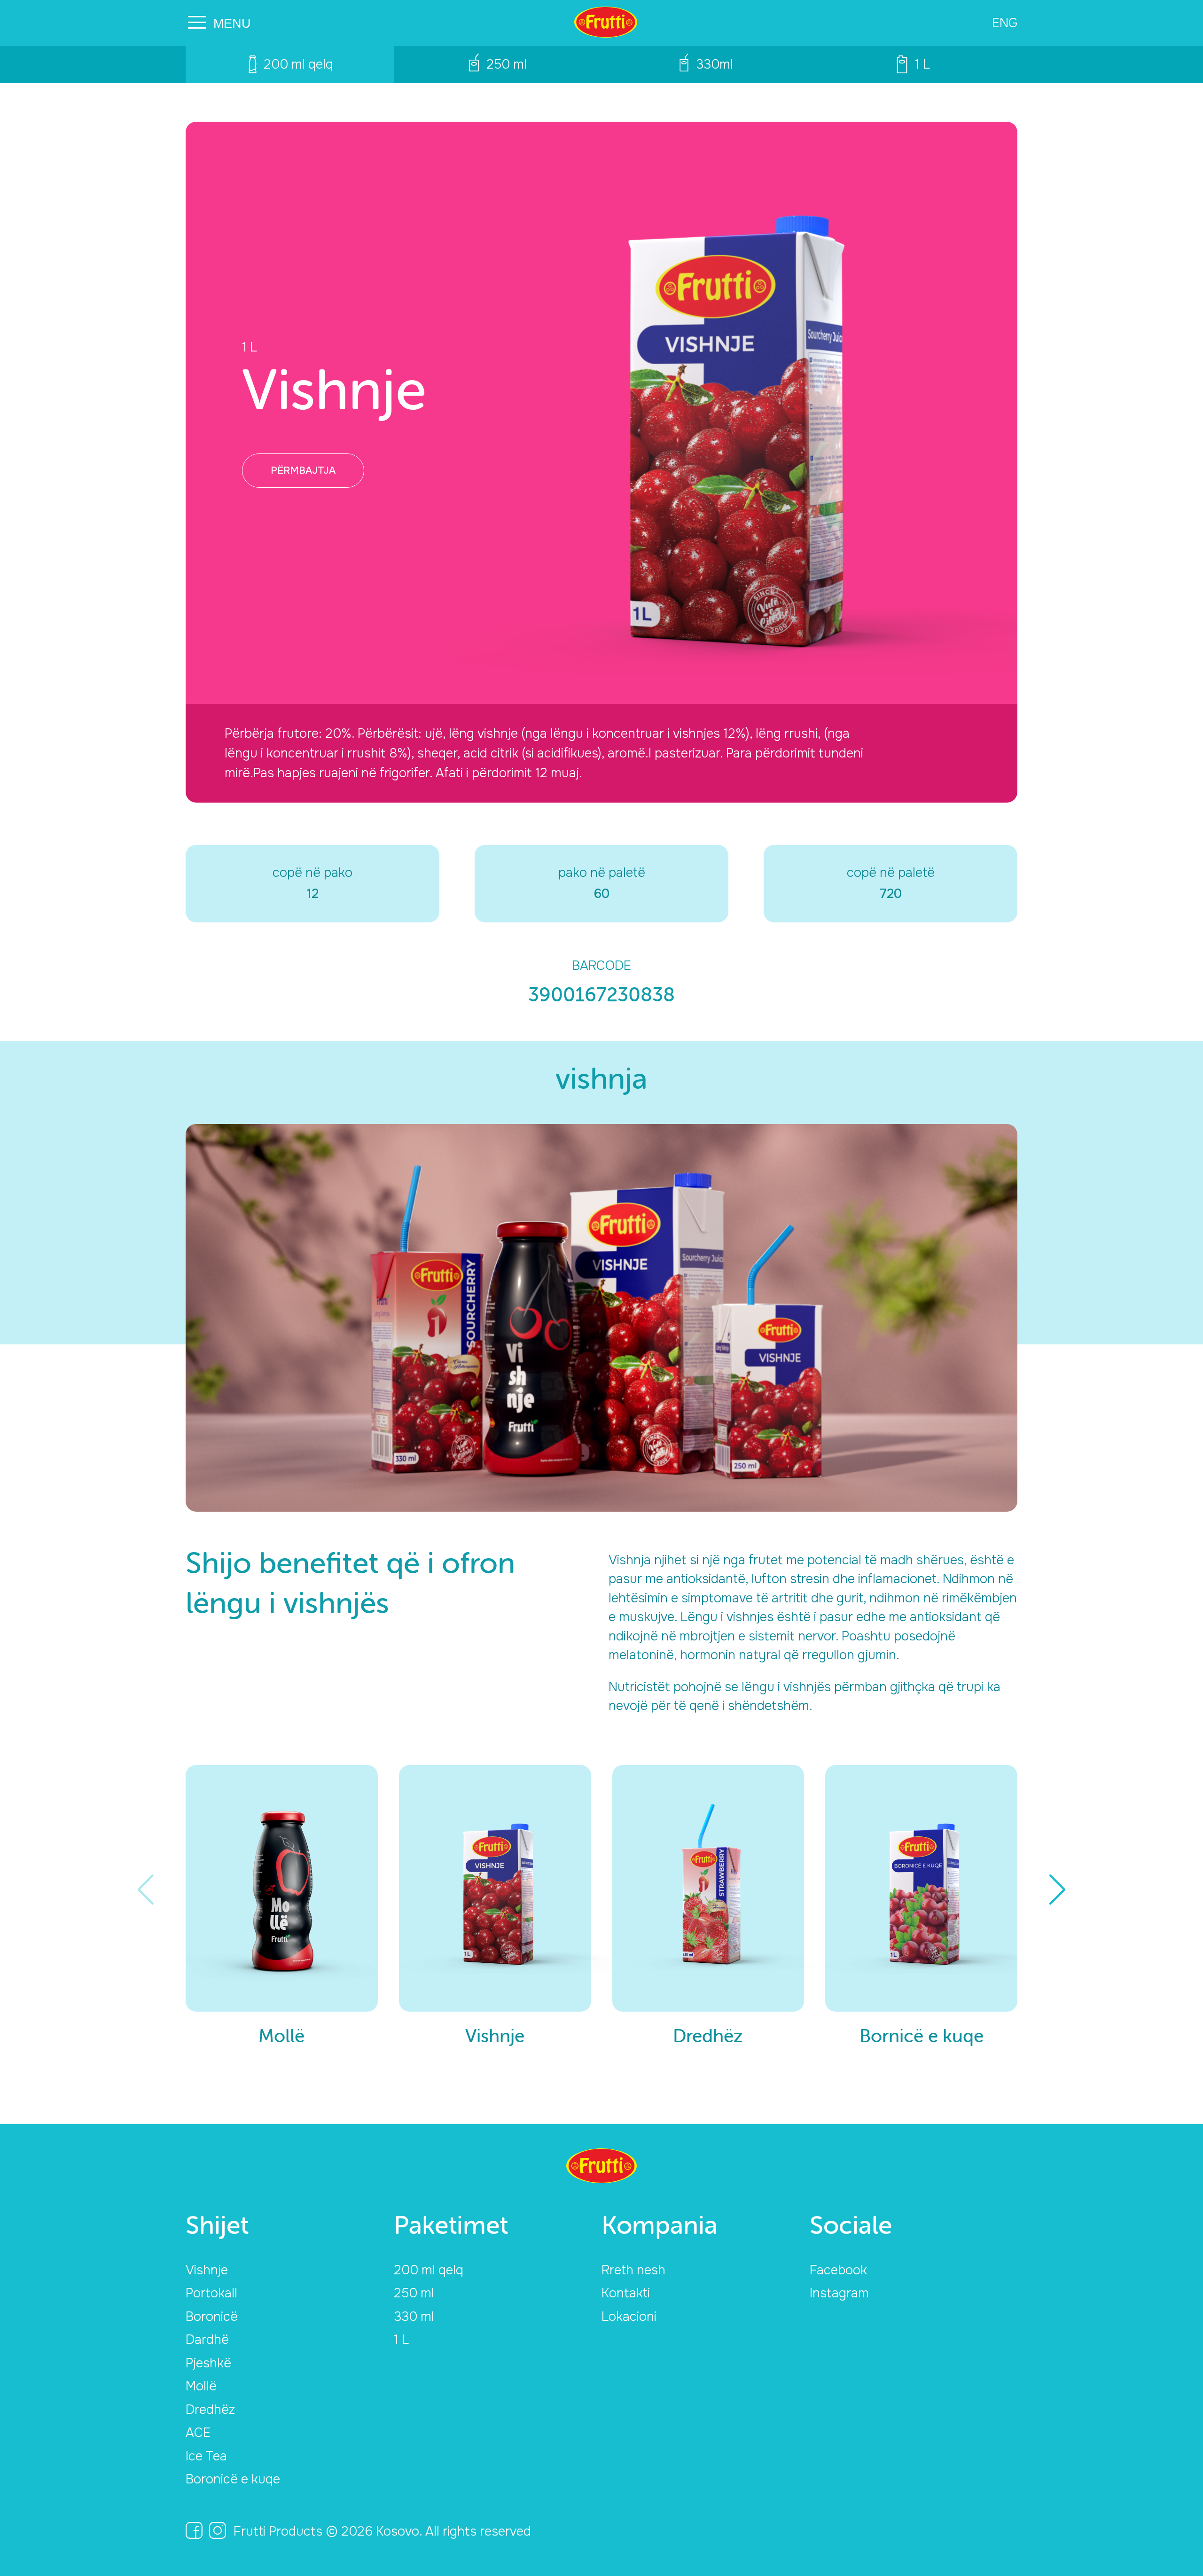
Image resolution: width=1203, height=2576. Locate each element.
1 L (922, 64)
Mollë (201, 2386)
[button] (1058, 1889)
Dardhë (207, 2340)
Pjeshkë (208, 2363)
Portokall (211, 2293)
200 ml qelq (298, 64)
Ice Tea (206, 2456)
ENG (1005, 23)
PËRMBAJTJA (303, 470)
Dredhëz (210, 2410)
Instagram (839, 2293)
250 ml (507, 64)
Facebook (838, 2270)
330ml (715, 64)
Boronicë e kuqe (233, 2479)
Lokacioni (629, 2317)
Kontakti (626, 2293)
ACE (198, 2433)
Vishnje (207, 2270)
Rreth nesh (633, 2270)
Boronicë (212, 2317)
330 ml (414, 2317)
